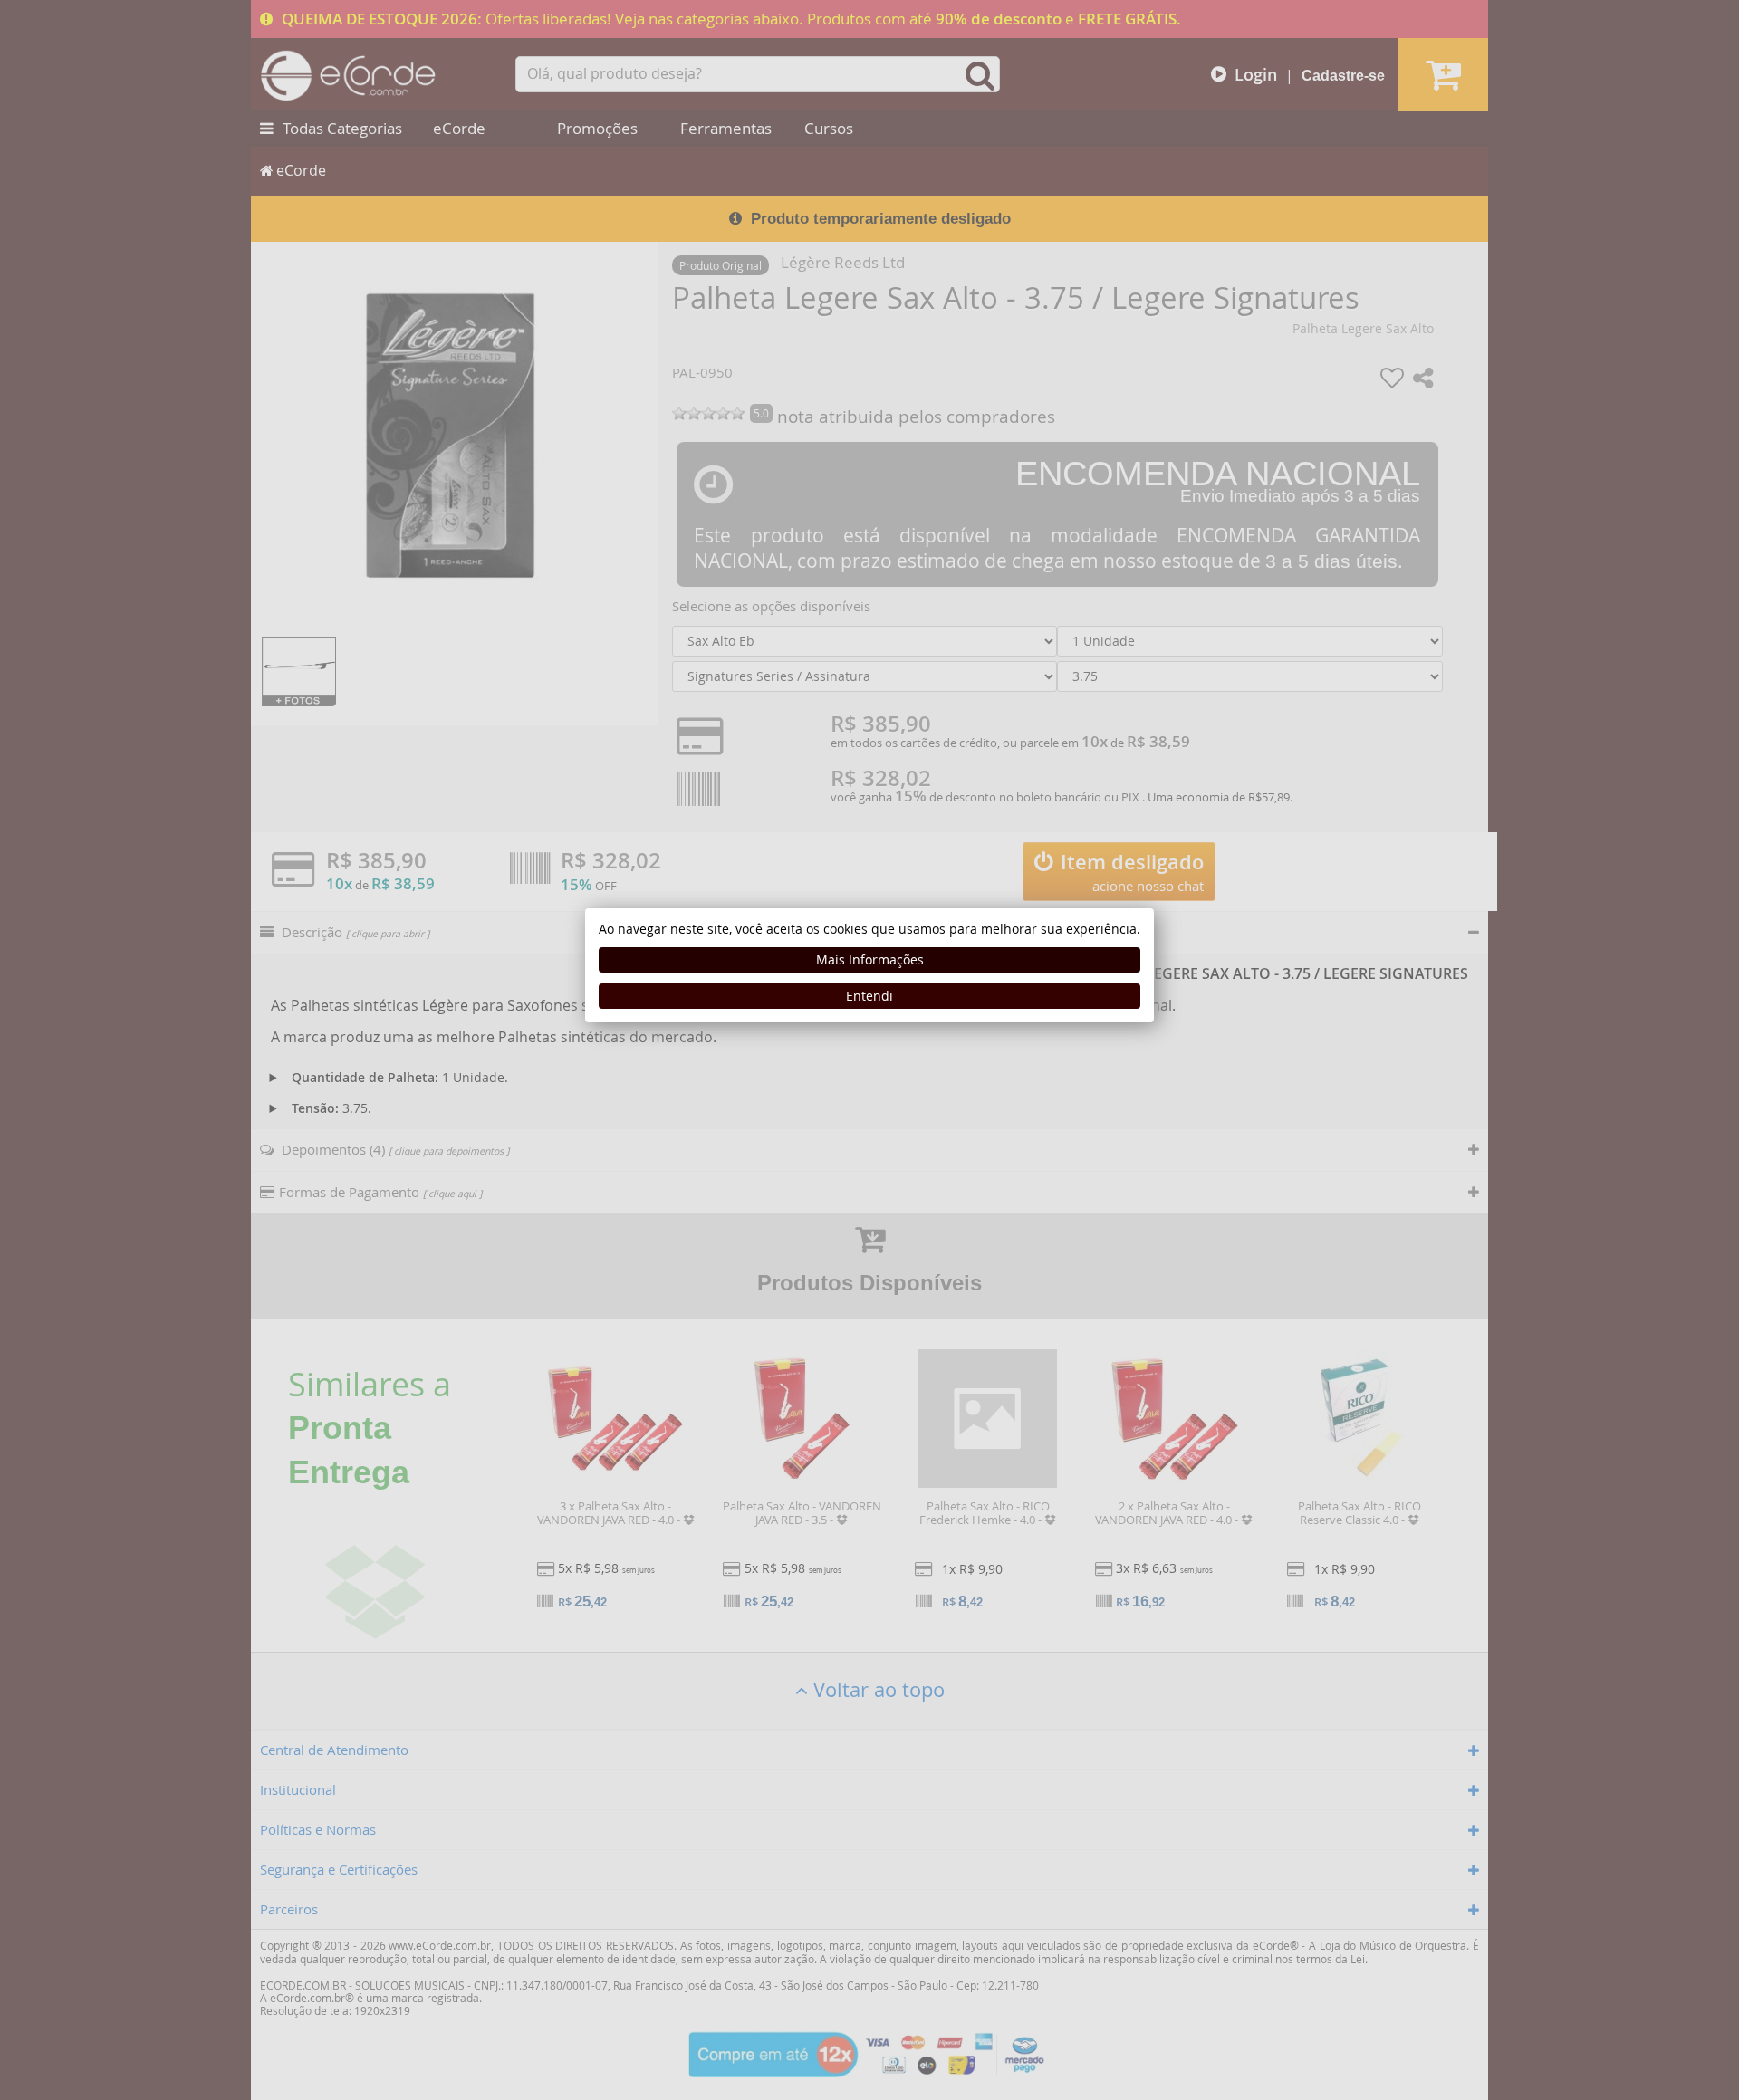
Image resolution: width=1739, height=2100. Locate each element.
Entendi (869, 996)
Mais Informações (870, 959)
